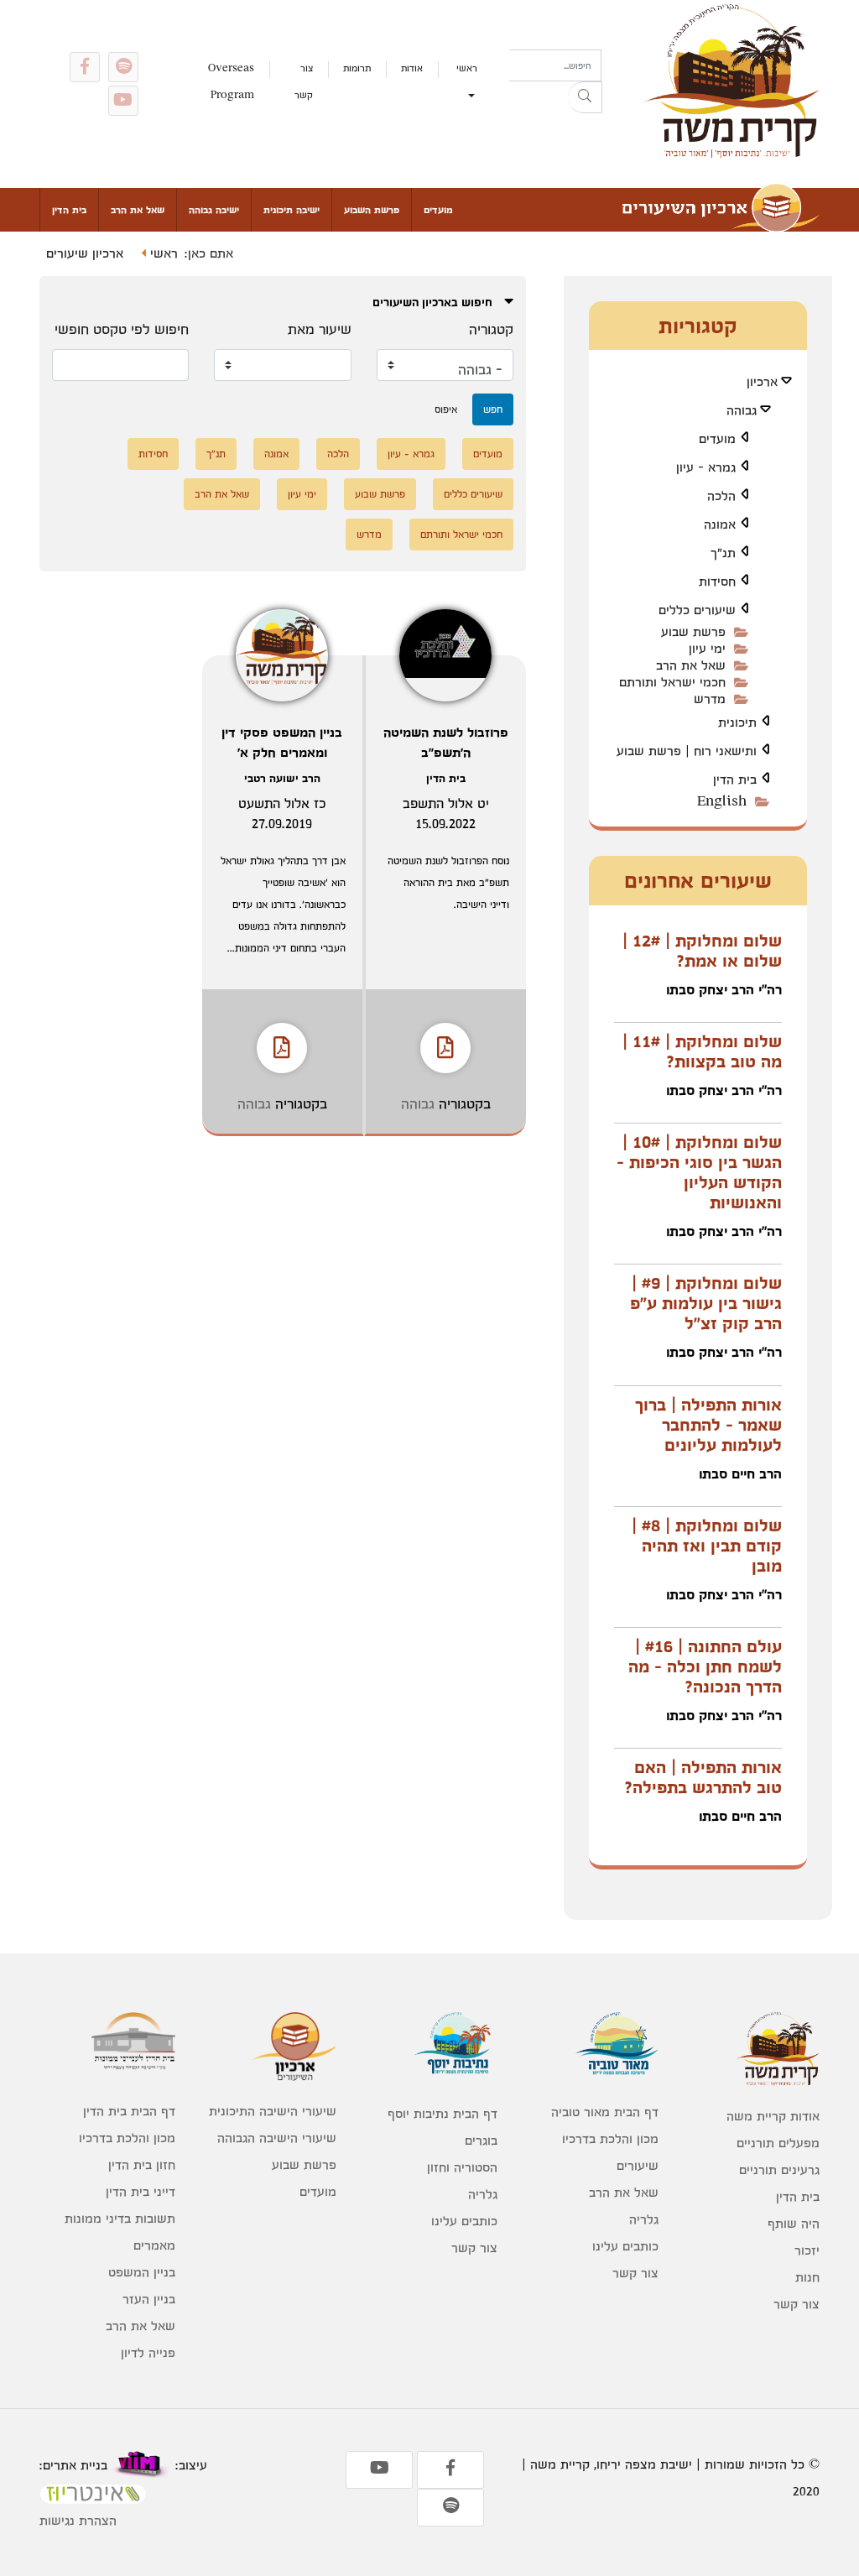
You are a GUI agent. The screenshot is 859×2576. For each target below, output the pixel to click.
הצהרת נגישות (78, 2520)
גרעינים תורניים (779, 2169)
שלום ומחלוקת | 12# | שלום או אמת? (702, 951)
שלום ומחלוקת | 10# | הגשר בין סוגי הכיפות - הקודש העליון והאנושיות (699, 1172)
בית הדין (69, 210)
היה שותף (794, 2223)
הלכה (338, 454)
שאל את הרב (138, 210)
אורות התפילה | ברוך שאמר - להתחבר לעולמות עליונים (708, 1425)
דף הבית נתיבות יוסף (443, 2113)
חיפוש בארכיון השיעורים (434, 302)
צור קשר (304, 81)
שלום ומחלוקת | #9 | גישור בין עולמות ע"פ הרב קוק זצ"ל (706, 1303)
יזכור (807, 2250)
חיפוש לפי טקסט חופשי (122, 329)
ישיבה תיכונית (292, 210)
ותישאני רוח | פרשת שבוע (687, 751)
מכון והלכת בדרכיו (610, 2138)
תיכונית (737, 722)
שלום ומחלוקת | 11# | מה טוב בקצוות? (702, 1051)
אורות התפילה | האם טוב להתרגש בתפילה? (703, 1777)
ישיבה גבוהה (214, 210)
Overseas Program (231, 81)
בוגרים (481, 2140)
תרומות (357, 68)
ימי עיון (302, 494)
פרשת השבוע (372, 210)
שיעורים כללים (473, 494)
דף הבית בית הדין (129, 2111)
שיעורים (638, 2165)
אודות (412, 68)
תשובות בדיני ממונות (120, 2218)
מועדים (438, 210)
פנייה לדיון (148, 2352)
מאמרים (154, 2245)
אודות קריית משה (773, 2116)
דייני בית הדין (141, 2191)
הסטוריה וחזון (462, 2167)
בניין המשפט (142, 2272)
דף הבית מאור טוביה (605, 2112)
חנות (807, 2277)
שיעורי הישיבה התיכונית (273, 2111)
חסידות (153, 454)
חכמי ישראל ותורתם (461, 534)
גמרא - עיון (411, 454)
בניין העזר (149, 2299)
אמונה (276, 454)
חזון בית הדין (142, 2164)
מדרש (369, 534)
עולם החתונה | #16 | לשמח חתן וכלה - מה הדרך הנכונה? (705, 1666)
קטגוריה (491, 329)
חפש (493, 409)
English (722, 801)
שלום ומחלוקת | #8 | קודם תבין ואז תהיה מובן (707, 1546)
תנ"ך (216, 454)
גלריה (644, 2219)
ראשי (467, 68)
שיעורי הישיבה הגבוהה (277, 2138)
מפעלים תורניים (778, 2143)
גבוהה (418, 1103)
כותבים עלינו (625, 2246)
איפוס (446, 409)
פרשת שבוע (380, 494)
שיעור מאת (320, 329)
